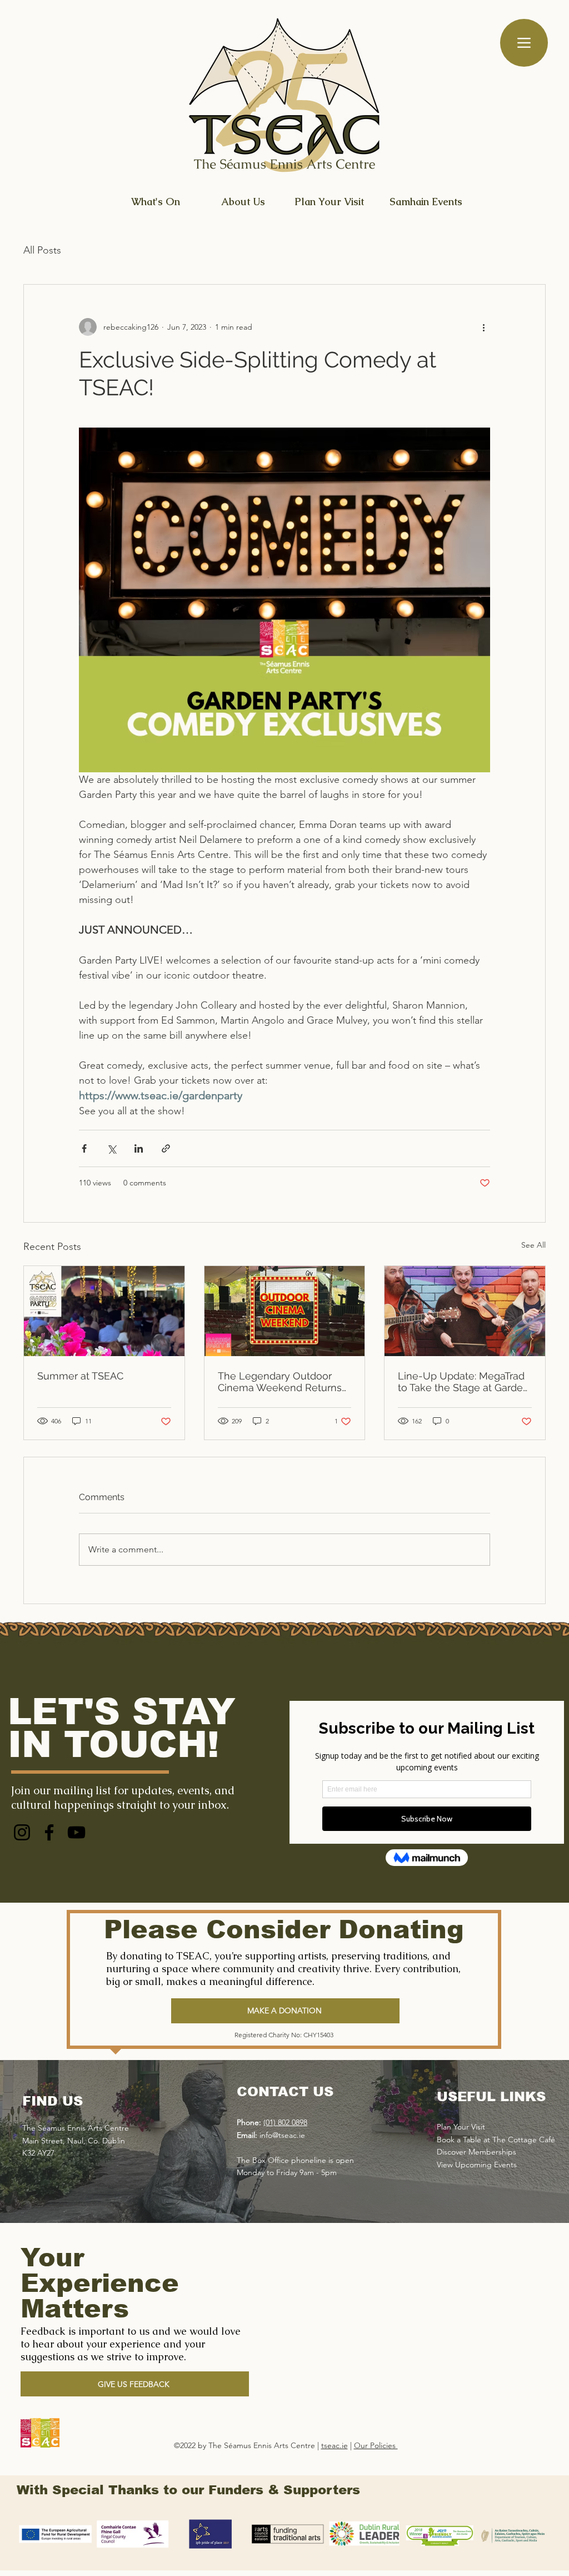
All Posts (42, 250)
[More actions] (483, 327)
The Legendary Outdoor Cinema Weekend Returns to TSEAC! (280, 1382)
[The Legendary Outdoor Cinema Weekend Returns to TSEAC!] (285, 1311)
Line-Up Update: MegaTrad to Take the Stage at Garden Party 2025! (463, 1382)
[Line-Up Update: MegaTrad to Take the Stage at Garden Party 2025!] (465, 1311)
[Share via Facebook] (84, 1148)
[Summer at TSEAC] (104, 1311)
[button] (135, 2384)
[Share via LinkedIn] (139, 1148)
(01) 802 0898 (285, 2122)
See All (533, 1245)
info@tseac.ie (282, 2135)
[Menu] (524, 43)
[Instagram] (22, 1832)
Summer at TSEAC (80, 1376)
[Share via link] (166, 1148)
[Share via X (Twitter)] (111, 1148)
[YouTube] (76, 1832)
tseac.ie (335, 2445)
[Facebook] (49, 1832)
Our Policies (376, 2445)
